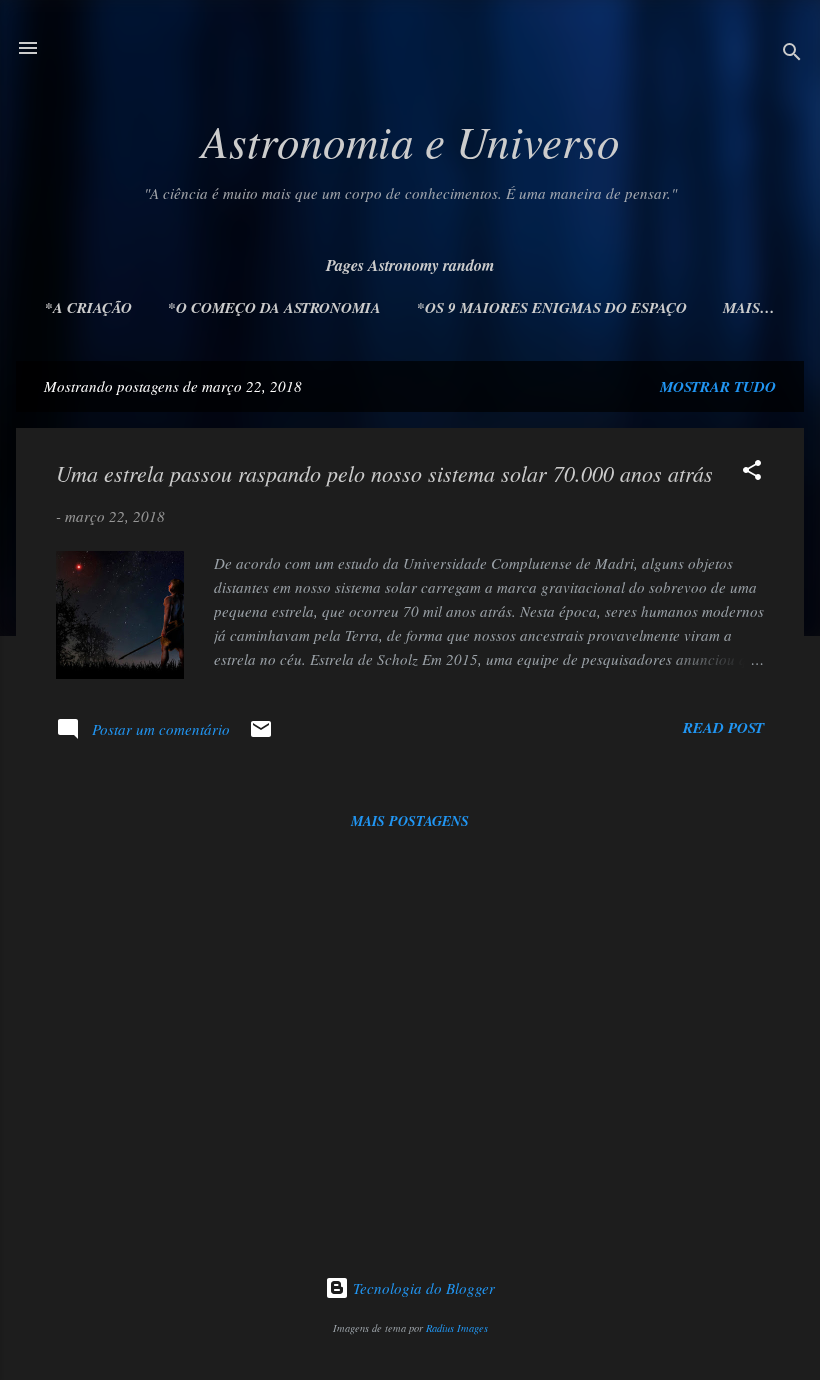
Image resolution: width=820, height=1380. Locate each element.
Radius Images (457, 1328)
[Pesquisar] (792, 54)
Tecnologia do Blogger (422, 1288)
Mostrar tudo (718, 386)
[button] (752, 473)
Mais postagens (410, 821)
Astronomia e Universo (410, 140)
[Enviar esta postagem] (261, 735)
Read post (723, 727)
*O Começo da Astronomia (274, 307)
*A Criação (88, 307)
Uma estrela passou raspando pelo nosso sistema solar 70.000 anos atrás (384, 473)
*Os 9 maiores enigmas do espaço (552, 307)
